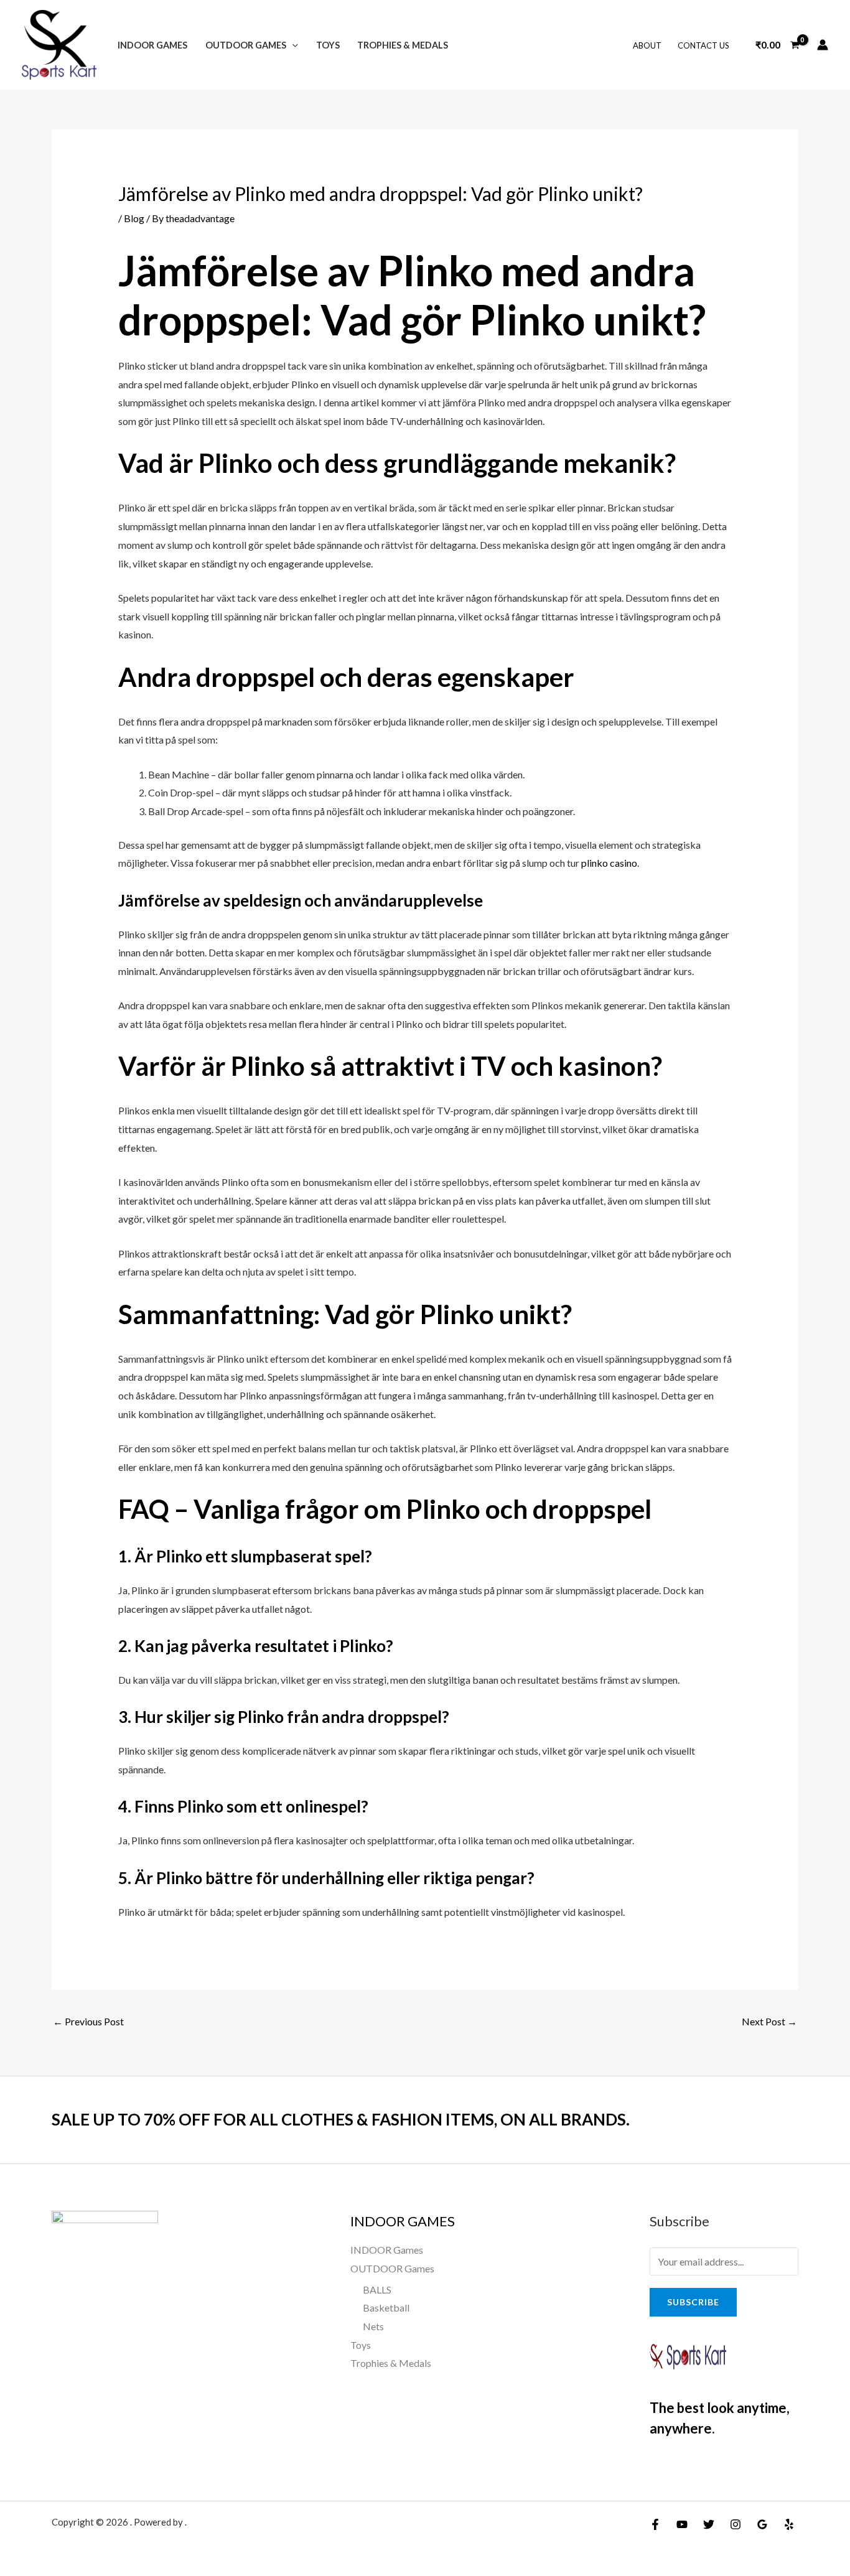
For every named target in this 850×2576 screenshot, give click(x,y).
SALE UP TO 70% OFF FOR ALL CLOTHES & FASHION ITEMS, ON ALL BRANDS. (341, 2119)
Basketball (386, 2308)
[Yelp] (789, 2524)
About (647, 45)
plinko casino (609, 863)
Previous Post (88, 2021)
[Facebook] (655, 2524)
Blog (134, 218)
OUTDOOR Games (246, 45)
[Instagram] (736, 2524)
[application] (292, 45)
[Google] (762, 2524)
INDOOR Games (152, 45)
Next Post (769, 2021)
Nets (373, 2326)
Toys (328, 45)
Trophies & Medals (403, 45)
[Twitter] (709, 2524)
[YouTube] (682, 2524)
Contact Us (703, 45)
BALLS (377, 2289)
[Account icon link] (823, 45)
